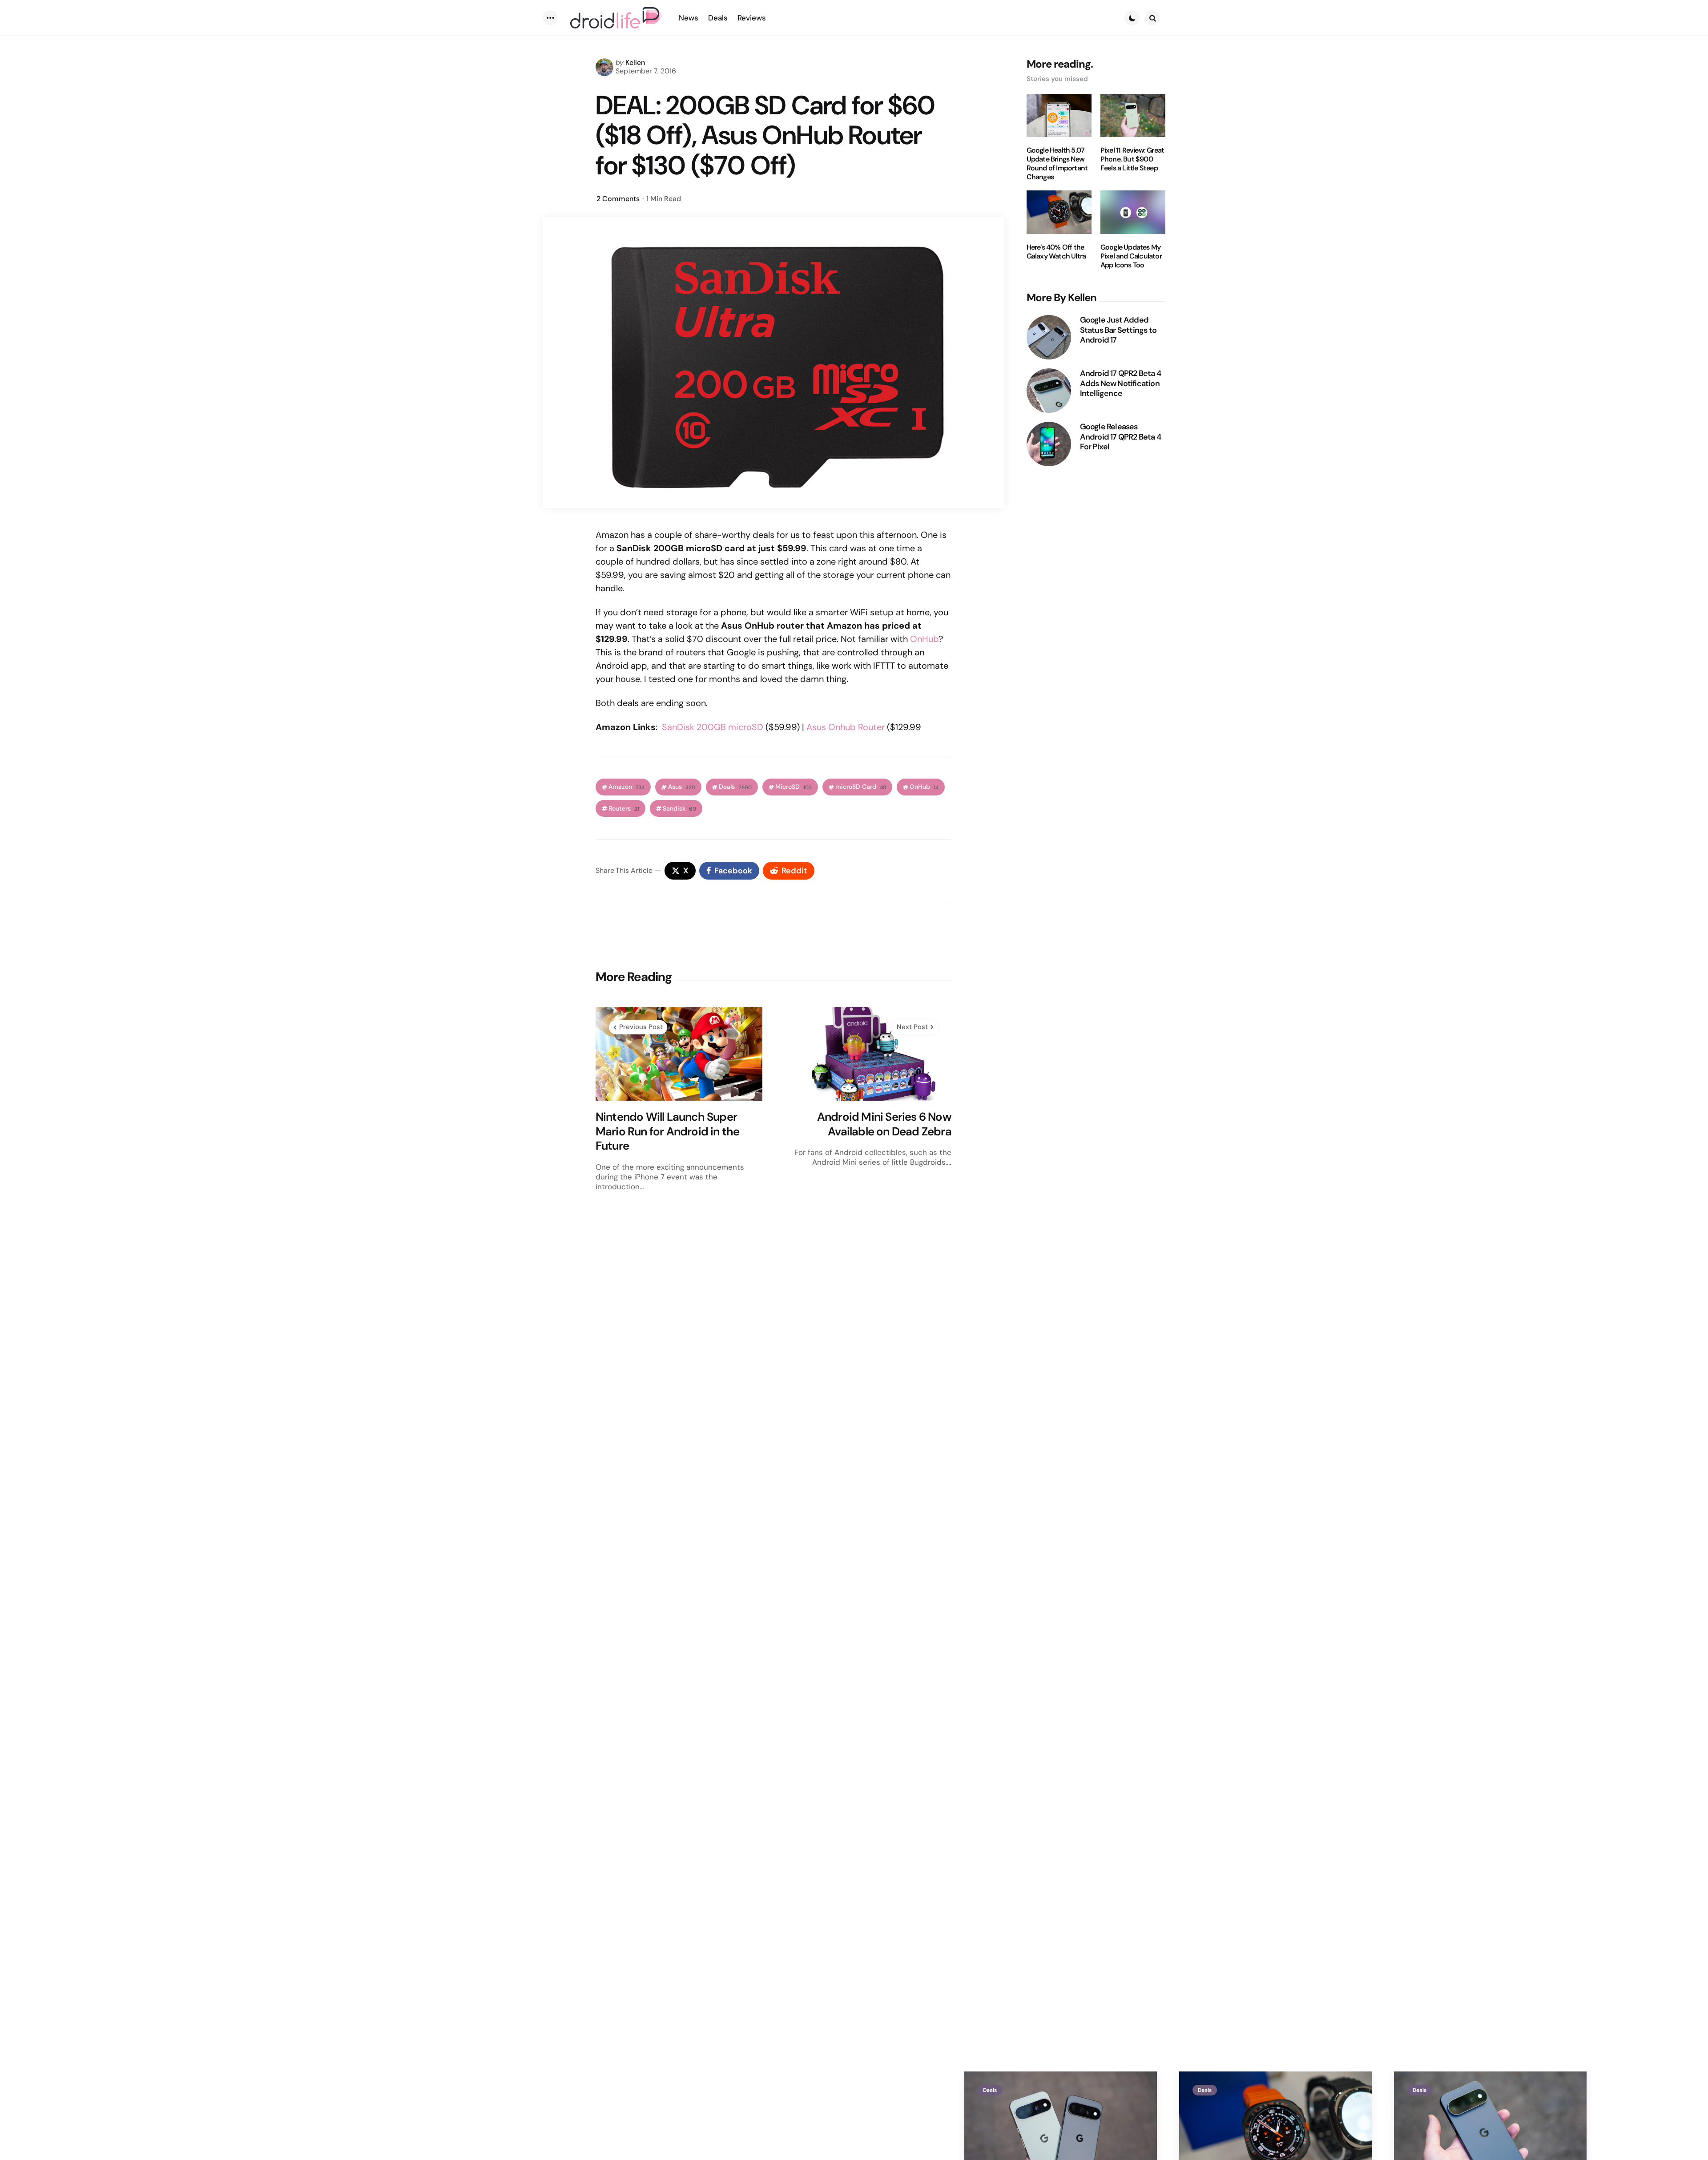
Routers (624, 809)
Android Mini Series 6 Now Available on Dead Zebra (884, 1124)
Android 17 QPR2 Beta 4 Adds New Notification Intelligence (1120, 384)
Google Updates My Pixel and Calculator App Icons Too (1131, 256)
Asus (682, 787)
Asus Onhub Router (846, 727)
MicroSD (794, 787)
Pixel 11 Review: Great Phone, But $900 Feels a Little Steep (1132, 159)
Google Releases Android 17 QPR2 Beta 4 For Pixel (1120, 437)
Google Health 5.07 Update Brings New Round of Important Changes (1057, 164)
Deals (735, 787)
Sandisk (679, 809)
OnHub (924, 639)
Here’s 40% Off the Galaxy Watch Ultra (1056, 252)
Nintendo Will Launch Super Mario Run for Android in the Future (668, 1131)
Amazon (626, 787)
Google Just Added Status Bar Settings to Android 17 (1118, 330)
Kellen (635, 63)
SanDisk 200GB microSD (713, 727)
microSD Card (861, 787)
